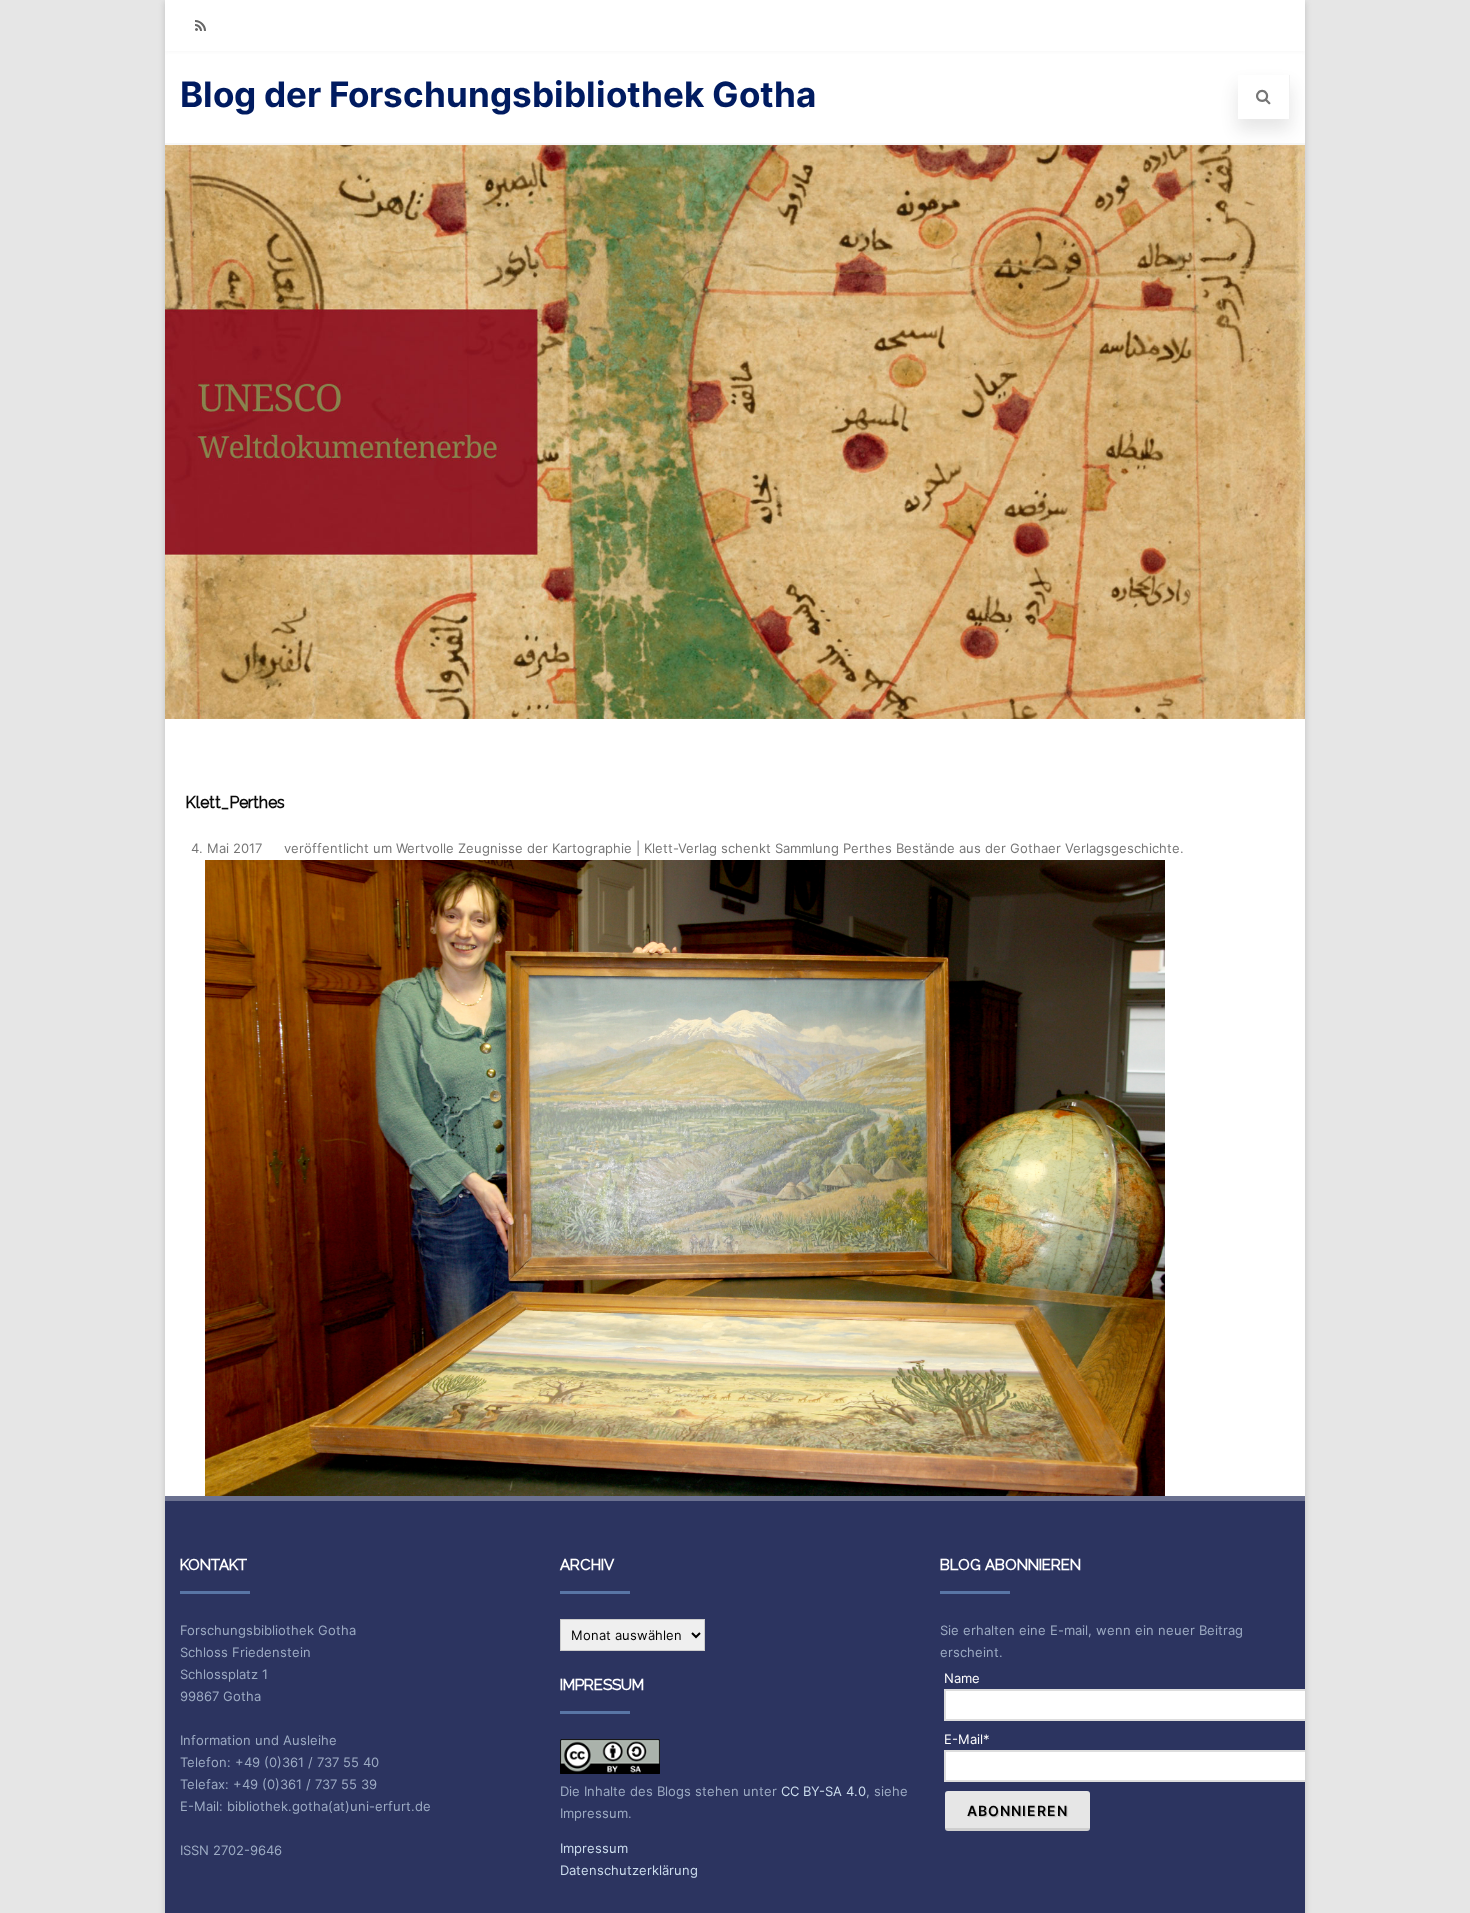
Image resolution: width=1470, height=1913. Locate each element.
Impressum (594, 1848)
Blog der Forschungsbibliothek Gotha (498, 94)
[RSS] (200, 25)
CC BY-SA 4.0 (823, 1791)
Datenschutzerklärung (629, 1870)
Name (962, 1678)
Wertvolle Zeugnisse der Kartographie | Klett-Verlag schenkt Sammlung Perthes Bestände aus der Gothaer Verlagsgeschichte (788, 848)
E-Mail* (967, 1739)
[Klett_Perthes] (684, 1178)
